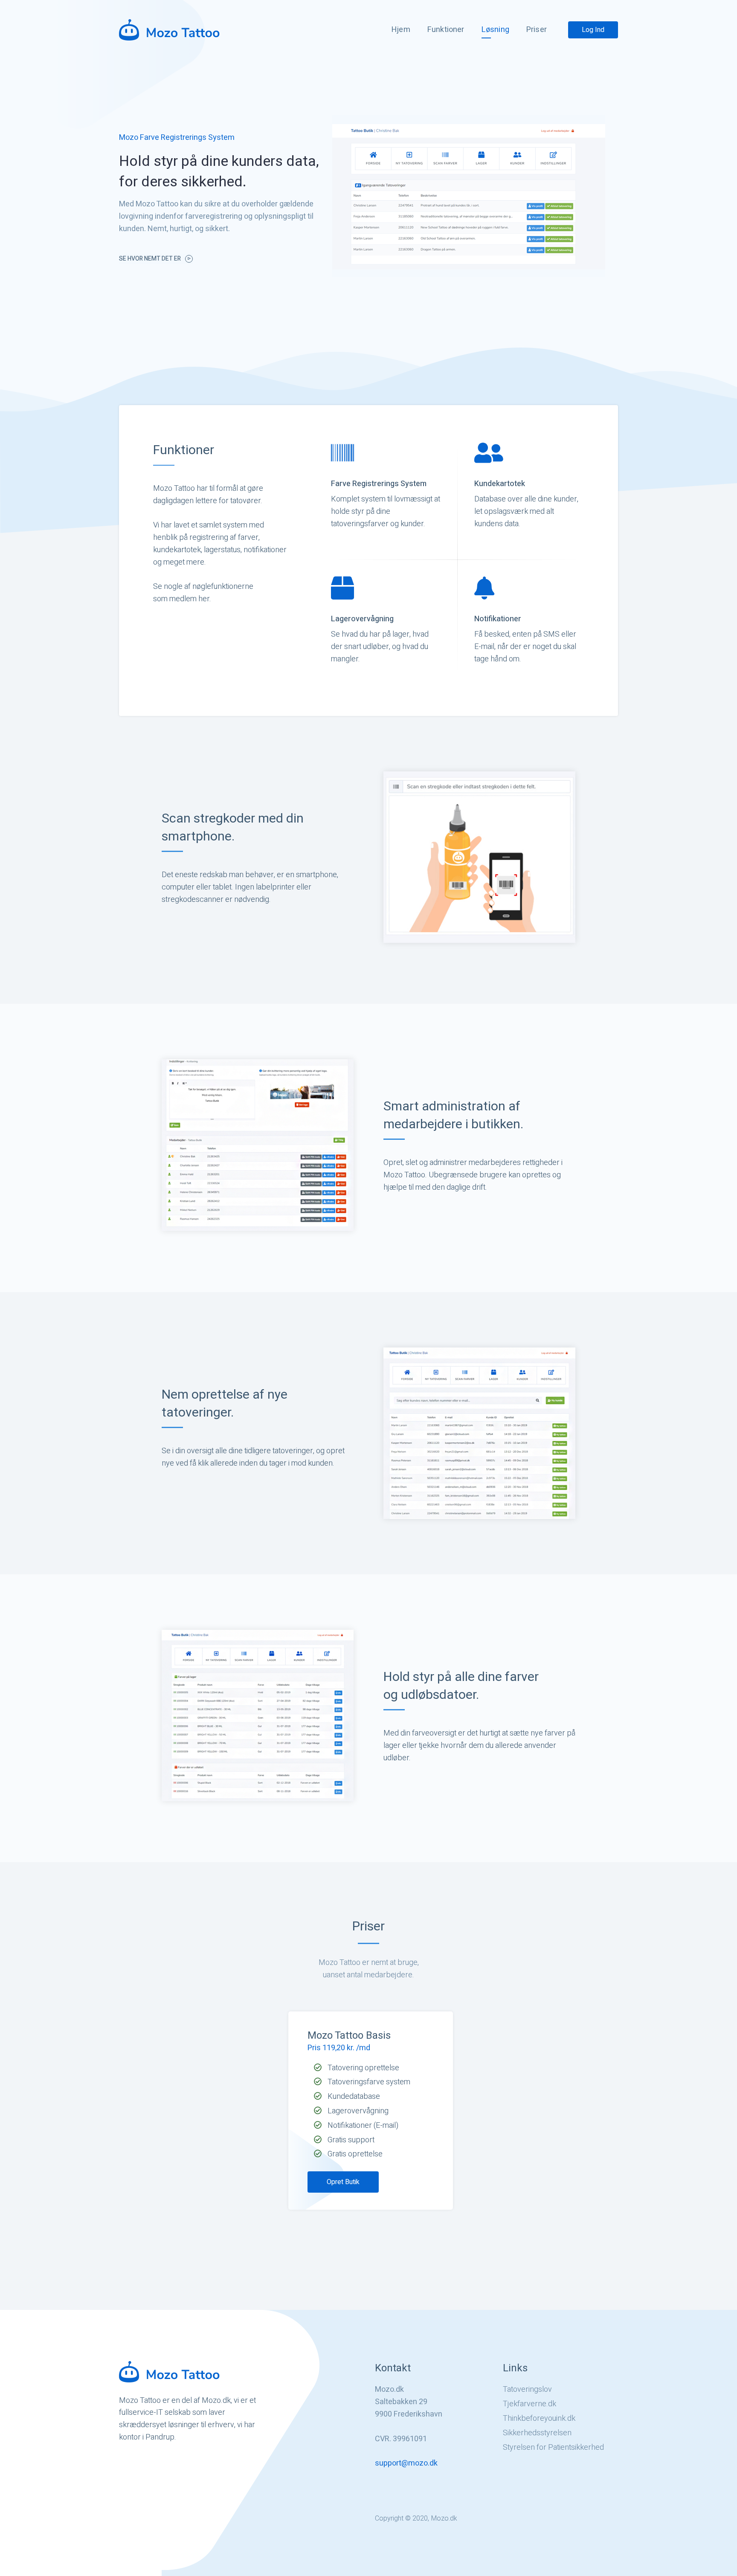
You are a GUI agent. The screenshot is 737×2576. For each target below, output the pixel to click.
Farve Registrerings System (379, 484)
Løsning (495, 30)
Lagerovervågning (362, 619)
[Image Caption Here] (479, 857)
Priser (537, 30)
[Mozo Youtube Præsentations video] (469, 196)
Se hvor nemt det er (150, 259)
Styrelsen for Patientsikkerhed (553, 2448)
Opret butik (343, 2182)
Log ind (593, 30)
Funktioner (446, 30)
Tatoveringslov (527, 2390)
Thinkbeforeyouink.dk (539, 2419)
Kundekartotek (500, 484)
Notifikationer (498, 619)
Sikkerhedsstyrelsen (537, 2433)
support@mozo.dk (406, 2463)
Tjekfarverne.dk (530, 2404)
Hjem (401, 30)
